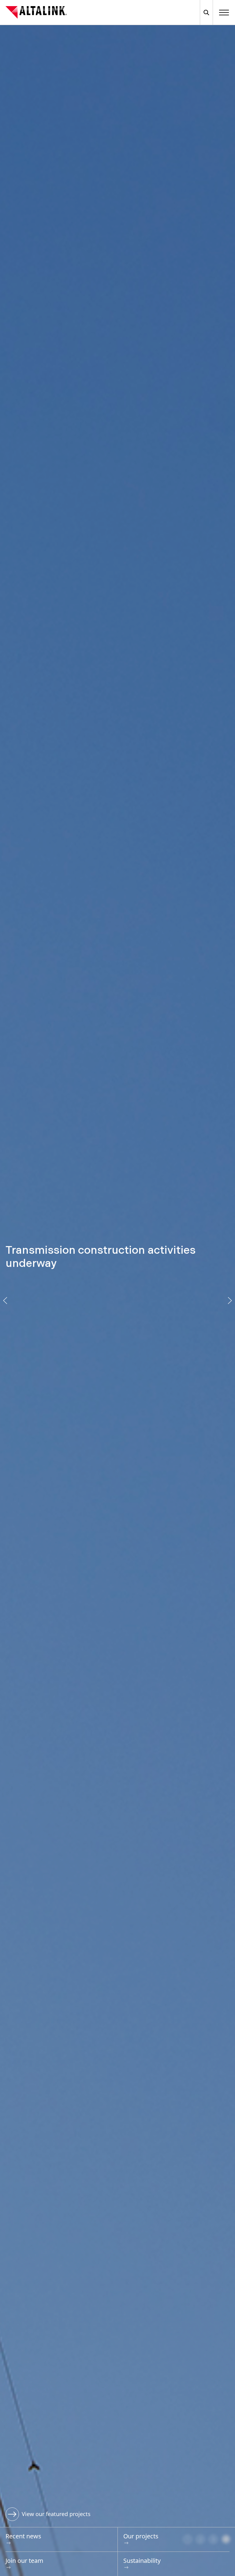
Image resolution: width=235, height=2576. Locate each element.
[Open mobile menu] (224, 12)
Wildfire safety (40, 2514)
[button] (5, 1301)
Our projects (141, 2536)
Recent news (23, 2536)
